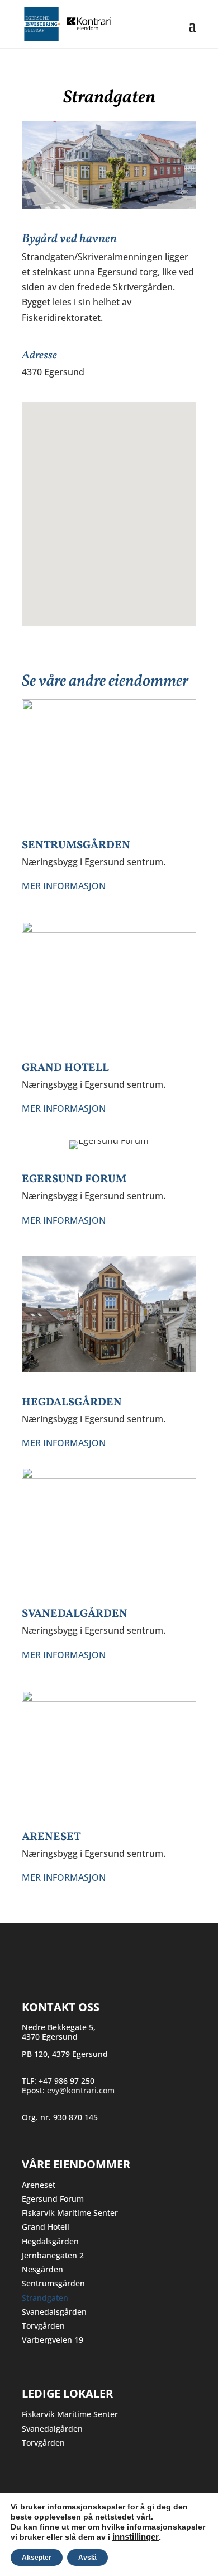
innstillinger (136, 2537)
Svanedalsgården (54, 2312)
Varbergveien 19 (53, 2340)
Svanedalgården (52, 2429)
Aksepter (37, 2558)
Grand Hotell (46, 2227)
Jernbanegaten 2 (53, 2255)
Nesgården (42, 2269)
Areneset (39, 2185)
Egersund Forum (53, 2199)
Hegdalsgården (50, 2241)
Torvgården (43, 2326)
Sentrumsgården (53, 2283)
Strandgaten (45, 2298)
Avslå (87, 2558)
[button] (109, 507)
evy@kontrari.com (81, 2090)
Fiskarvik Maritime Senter (70, 2213)
